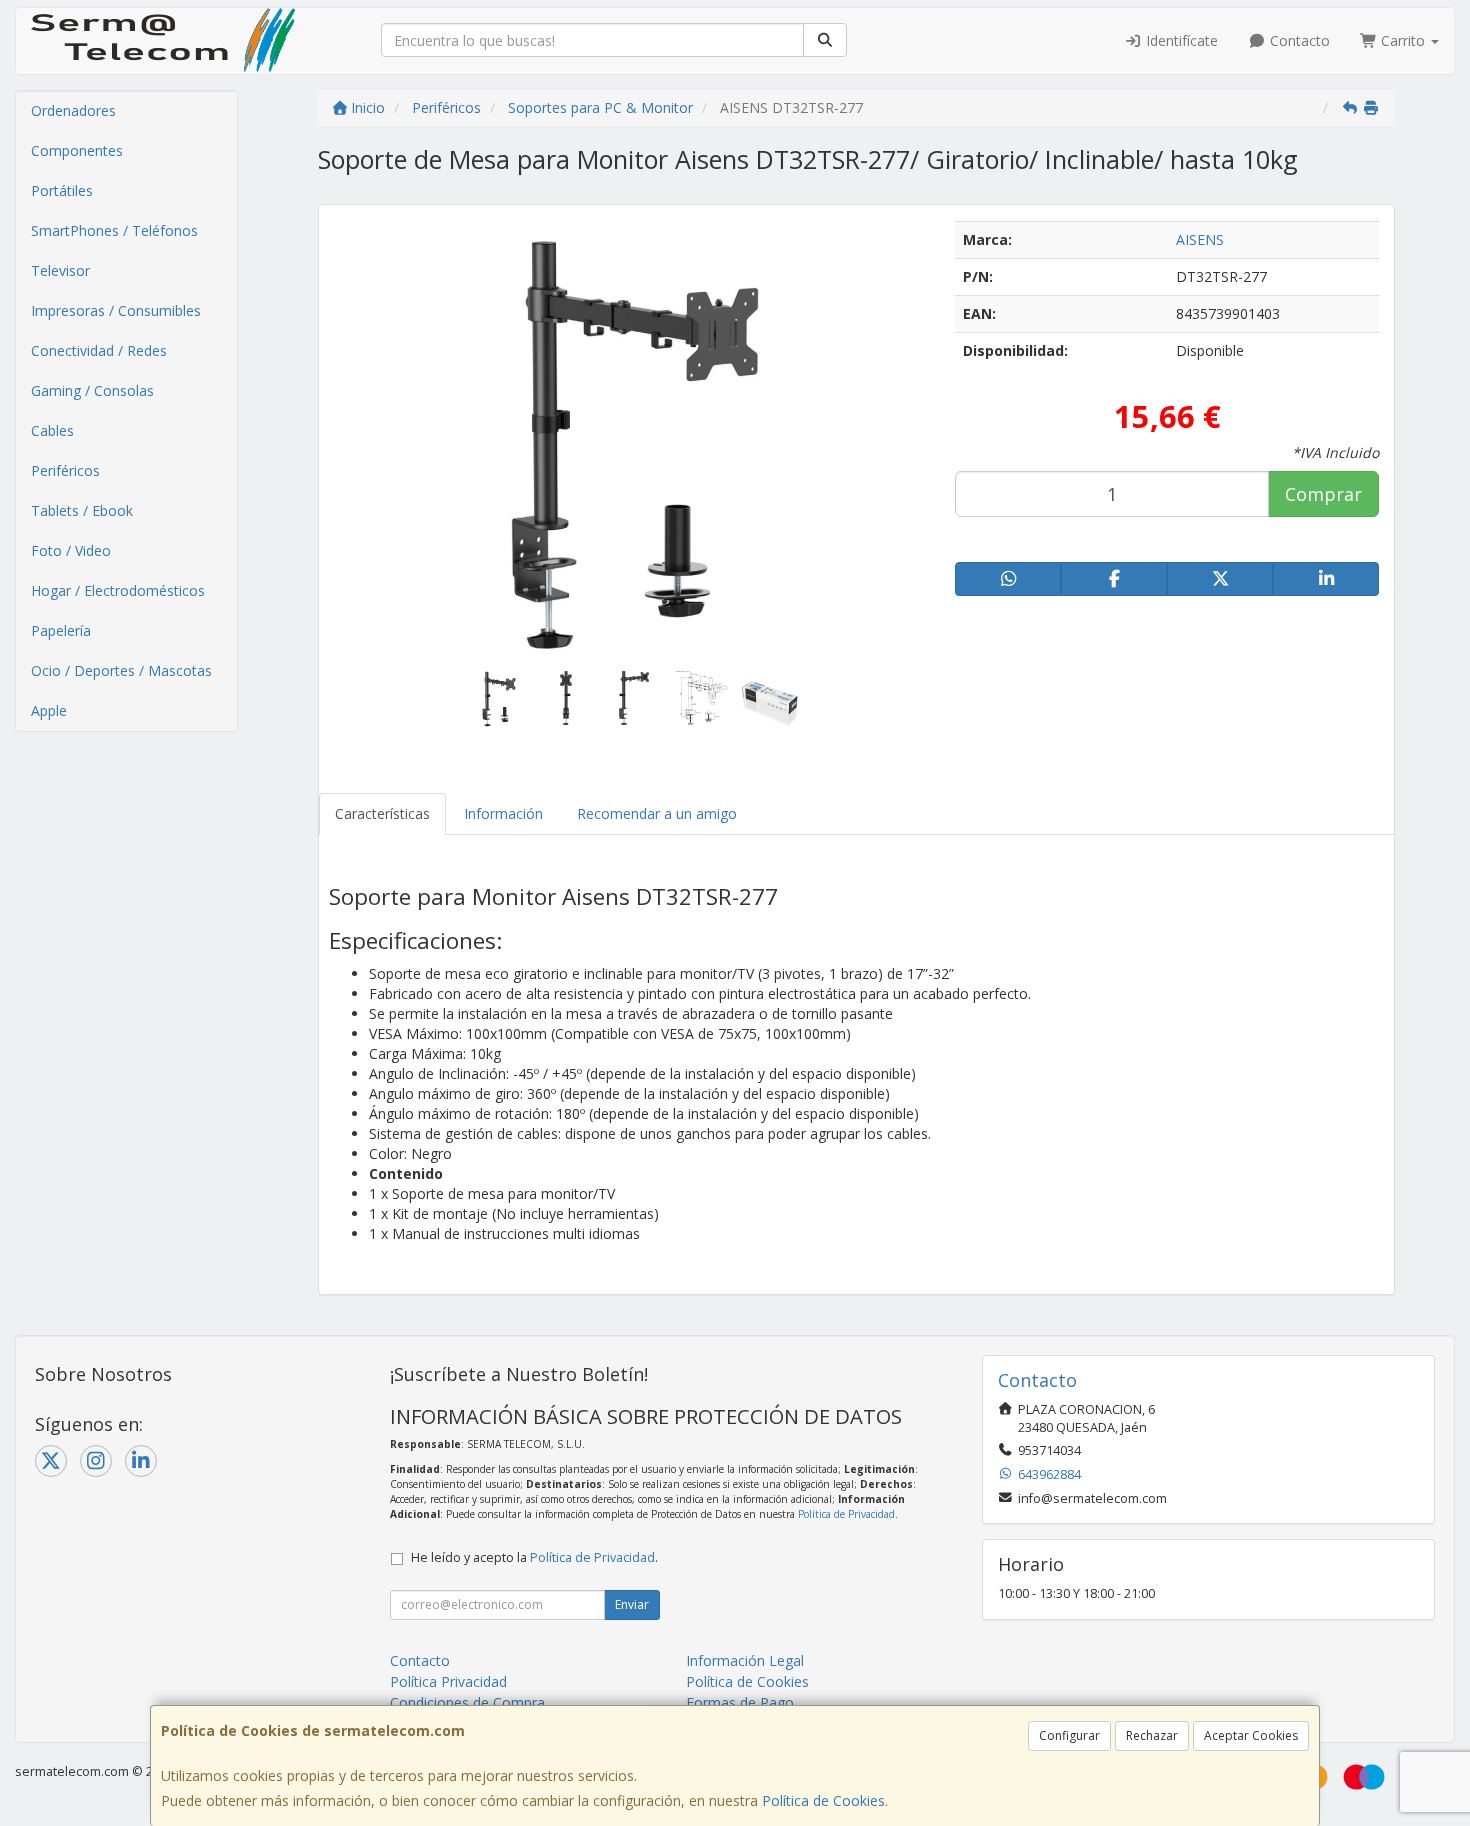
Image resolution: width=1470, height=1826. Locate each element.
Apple (49, 710)
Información (503, 813)
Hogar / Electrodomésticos (118, 590)
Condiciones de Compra (467, 1702)
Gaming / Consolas (92, 390)
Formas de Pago (740, 1702)
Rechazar (1152, 1735)
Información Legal (745, 1660)
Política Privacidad (448, 1681)
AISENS (1200, 239)
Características (382, 813)
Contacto (1298, 40)
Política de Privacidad (846, 1514)
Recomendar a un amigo (657, 813)
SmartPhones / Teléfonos (114, 230)
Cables (52, 430)
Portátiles (62, 190)
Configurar (1069, 1735)
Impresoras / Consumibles (116, 310)
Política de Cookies (823, 1800)
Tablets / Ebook (82, 510)
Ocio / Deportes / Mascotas (121, 670)
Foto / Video (71, 550)
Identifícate (1180, 40)
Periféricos (65, 470)
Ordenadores (73, 110)
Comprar (1323, 494)
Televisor (60, 270)
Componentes (77, 150)
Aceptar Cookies (1251, 1735)
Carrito (1403, 40)
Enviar (632, 1604)
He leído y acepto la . (534, 1557)
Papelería (61, 630)
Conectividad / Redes (99, 350)
